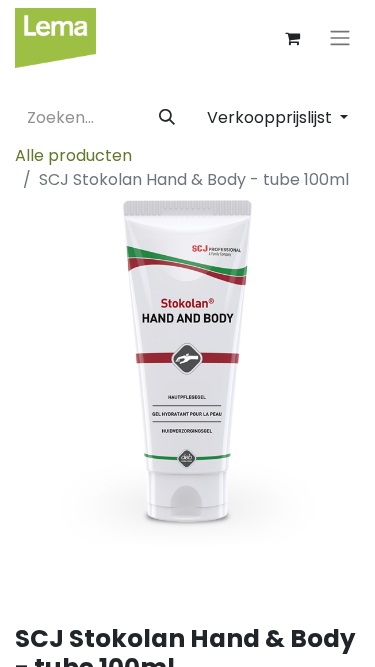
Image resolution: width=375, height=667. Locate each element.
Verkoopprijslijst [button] (271, 117)
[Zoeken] (167, 118)
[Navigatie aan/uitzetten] (340, 38)
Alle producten (73, 155)
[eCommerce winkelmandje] (292, 38)
